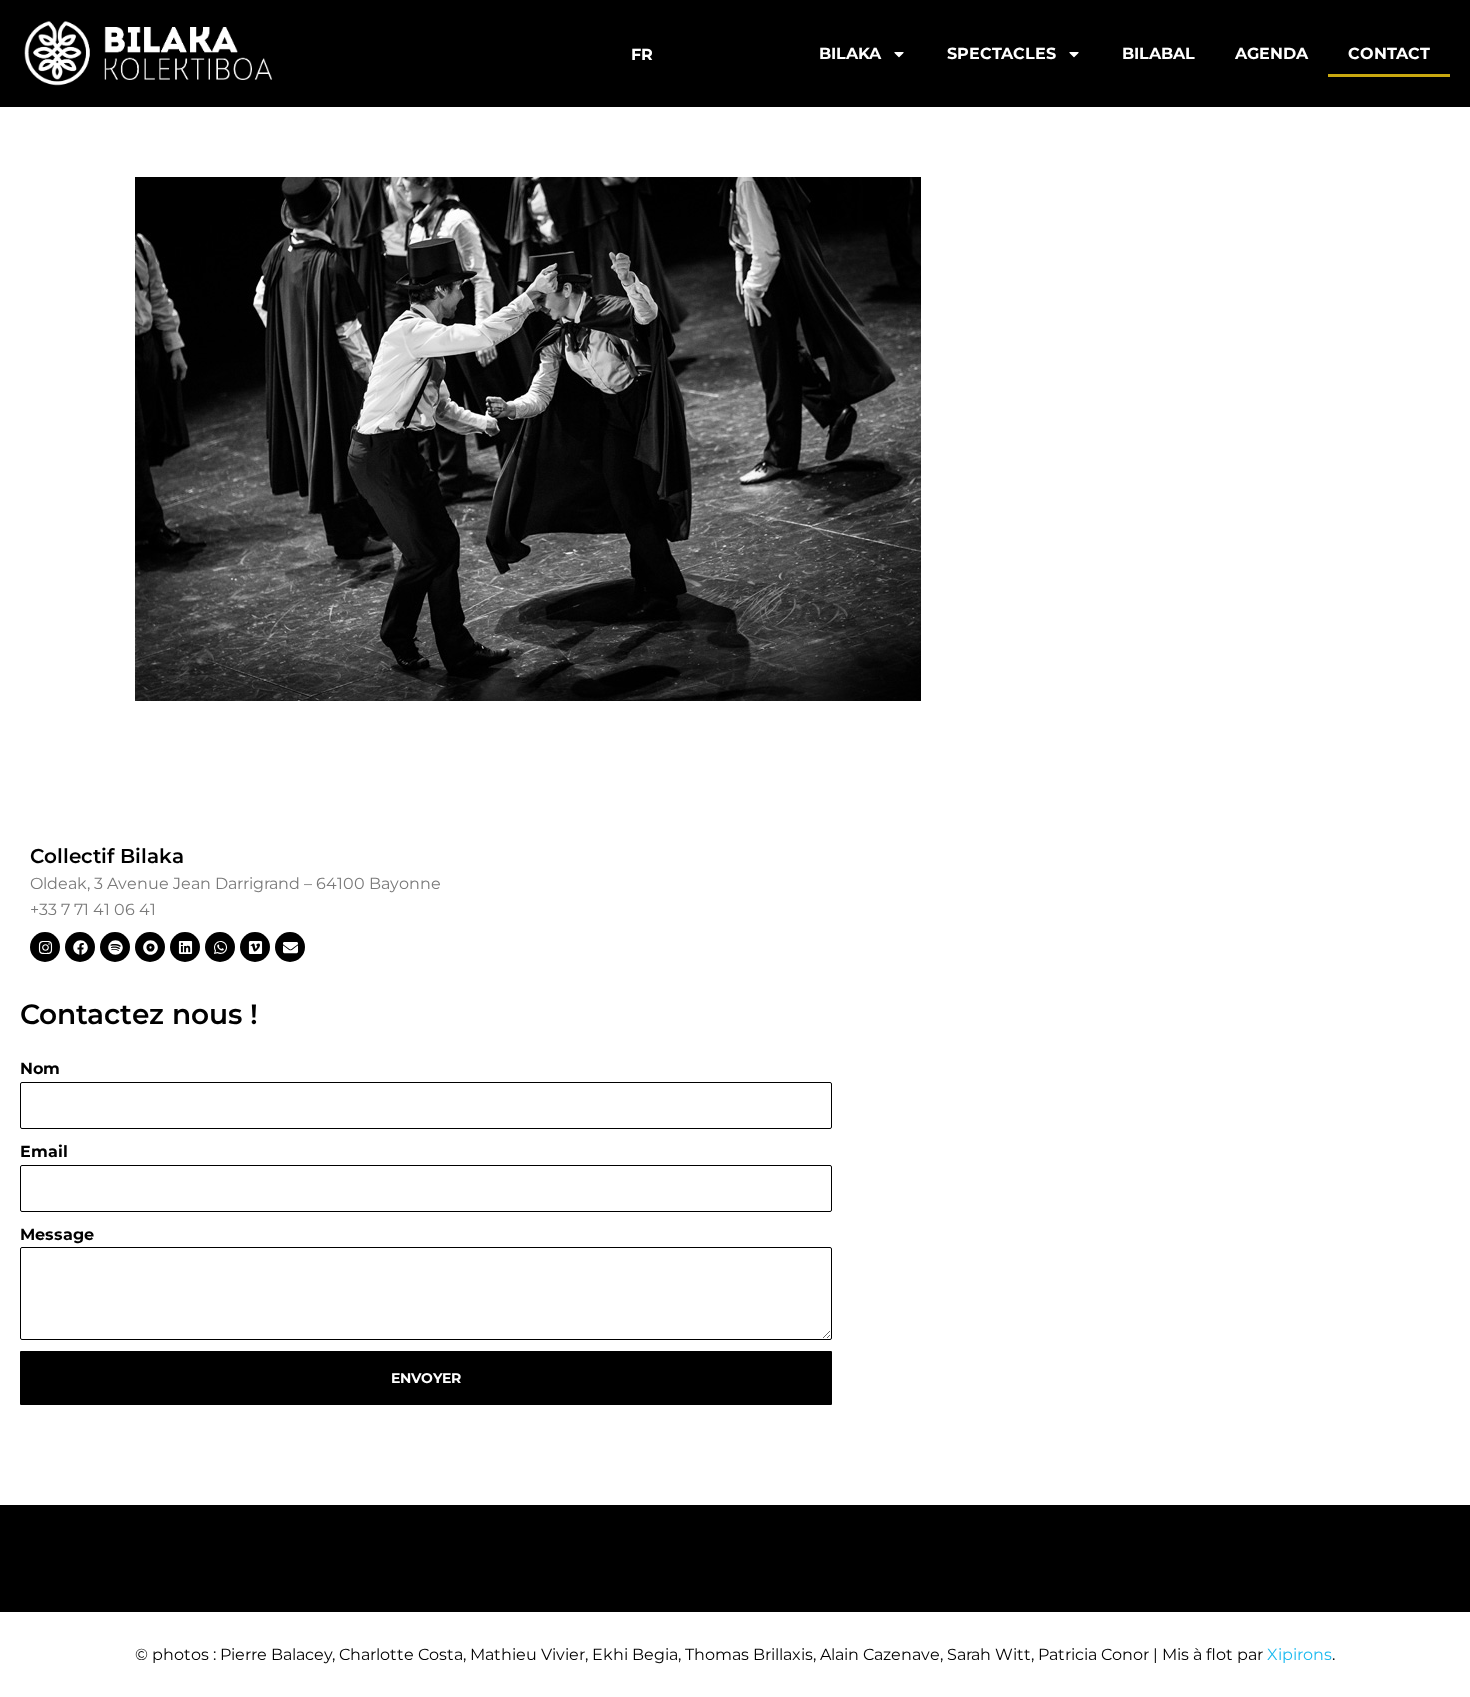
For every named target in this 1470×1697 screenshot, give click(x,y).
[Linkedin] (185, 947)
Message (57, 1234)
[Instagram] (45, 947)
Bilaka (850, 53)
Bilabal (1158, 53)
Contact (1389, 53)
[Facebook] (80, 947)
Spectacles (1001, 53)
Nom (40, 1068)
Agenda (1271, 53)
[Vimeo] (255, 947)
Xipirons (1299, 1654)
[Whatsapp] (220, 947)
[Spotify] (115, 947)
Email (44, 1151)
